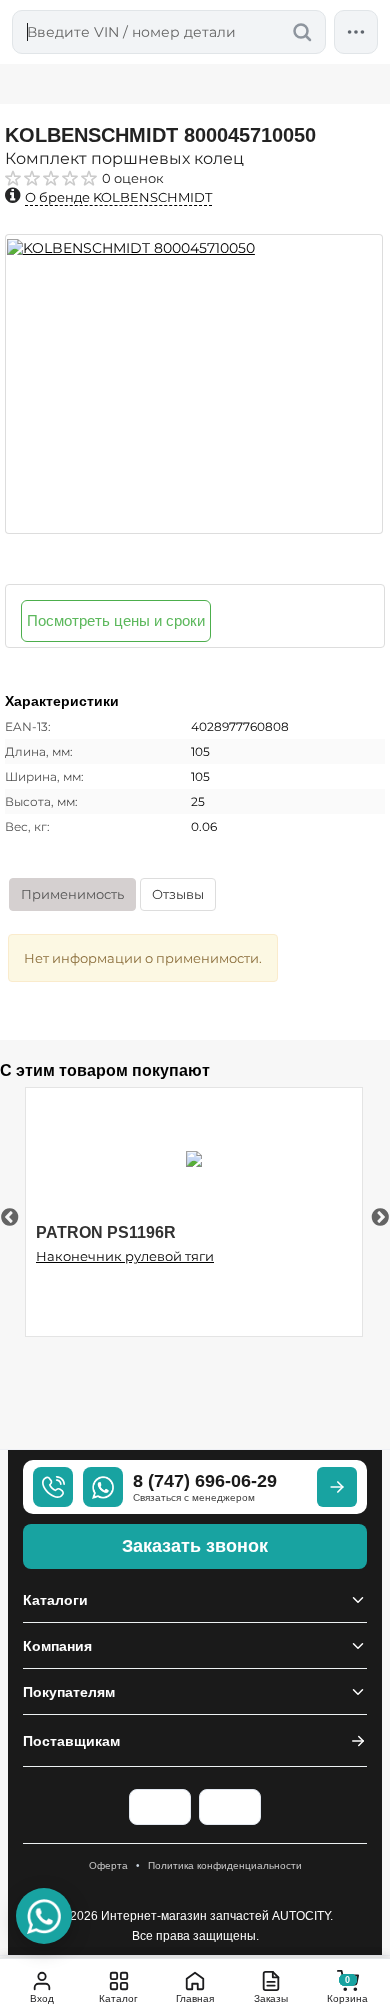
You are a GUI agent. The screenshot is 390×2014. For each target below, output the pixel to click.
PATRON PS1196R (106, 1232)
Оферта (108, 1865)
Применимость (72, 894)
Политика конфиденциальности (225, 1865)
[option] (194, 384)
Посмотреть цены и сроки (116, 620)
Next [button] (380, 1218)
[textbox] (169, 32)
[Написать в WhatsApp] (44, 1916)
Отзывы (178, 894)
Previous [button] (10, 1218)
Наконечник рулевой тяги (125, 1256)
